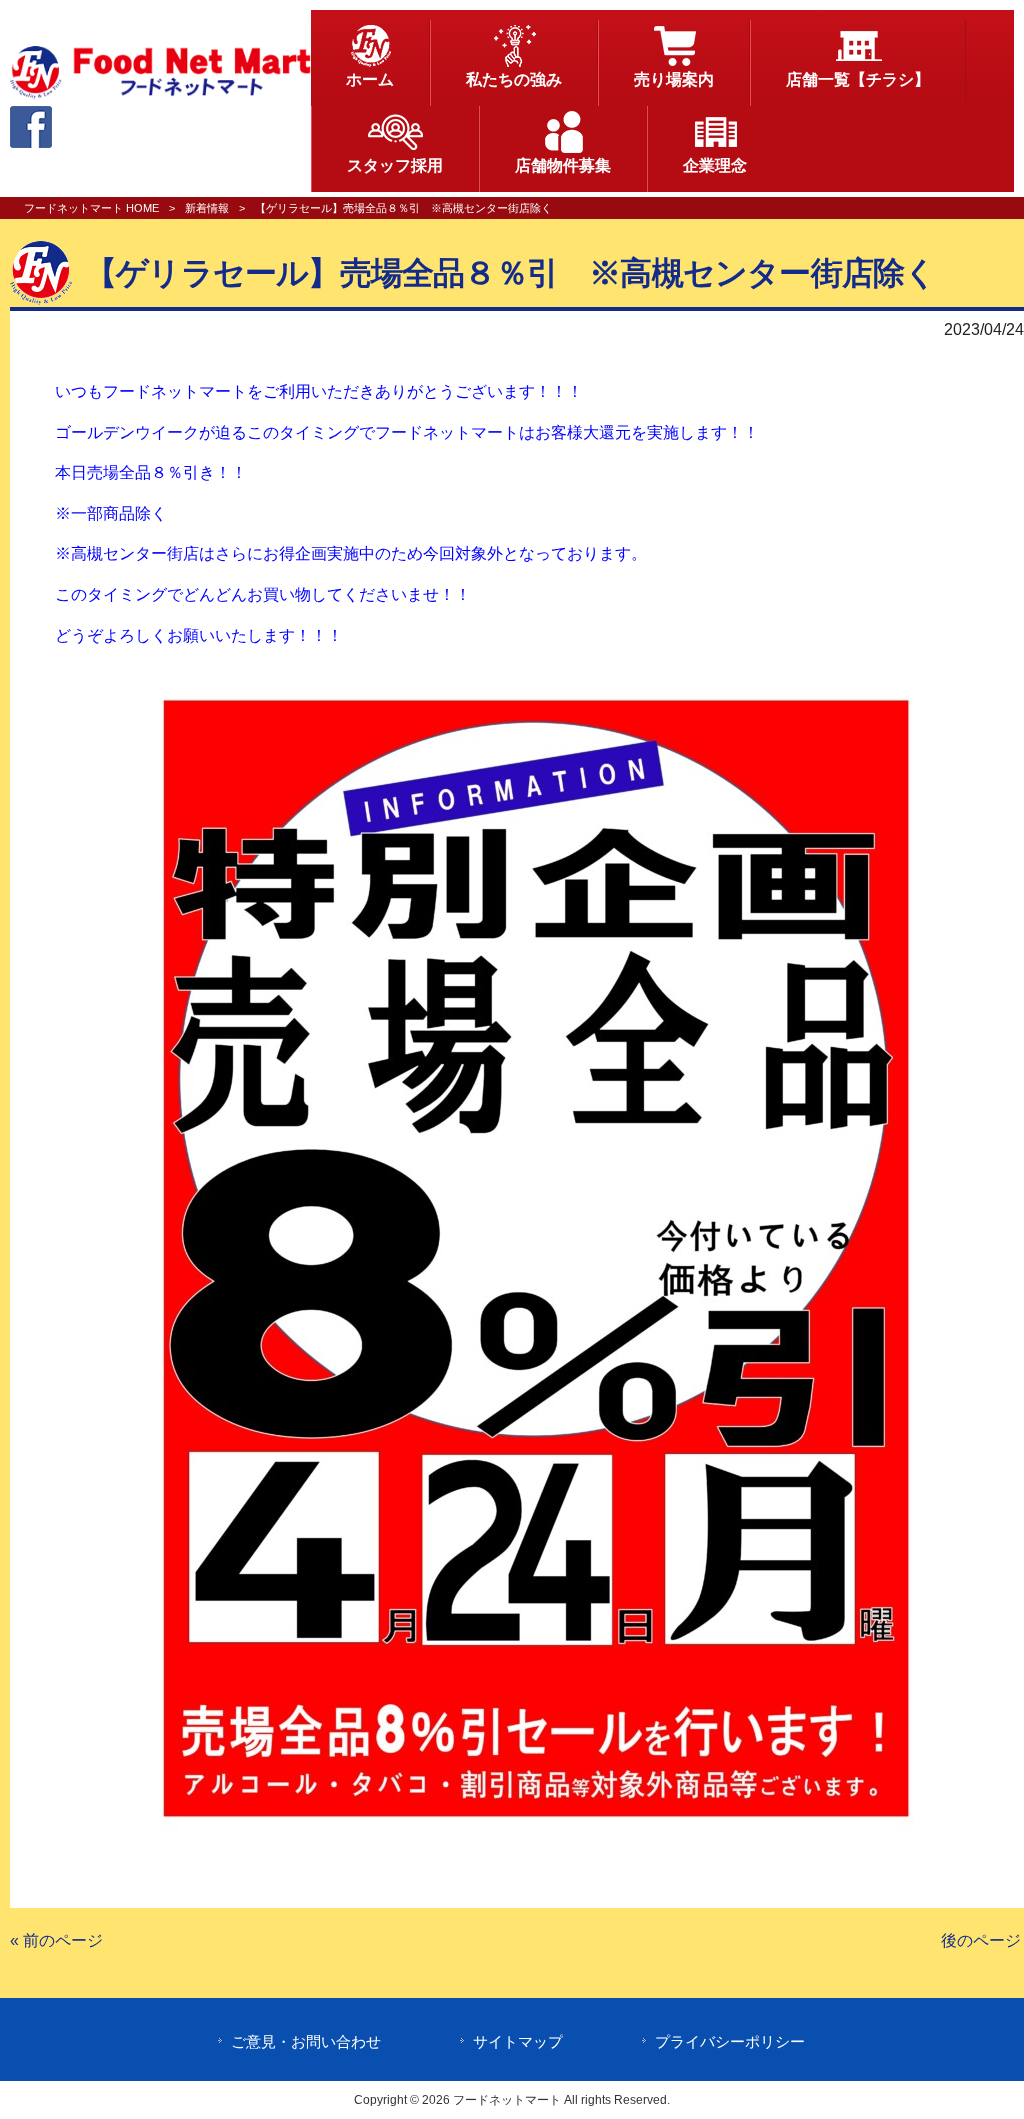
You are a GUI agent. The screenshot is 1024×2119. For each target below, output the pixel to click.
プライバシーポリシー (730, 2042)
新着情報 (207, 208)
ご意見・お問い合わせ (306, 2042)
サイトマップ (518, 2042)
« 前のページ (56, 1940)
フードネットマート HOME (91, 208)
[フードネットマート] (160, 93)
